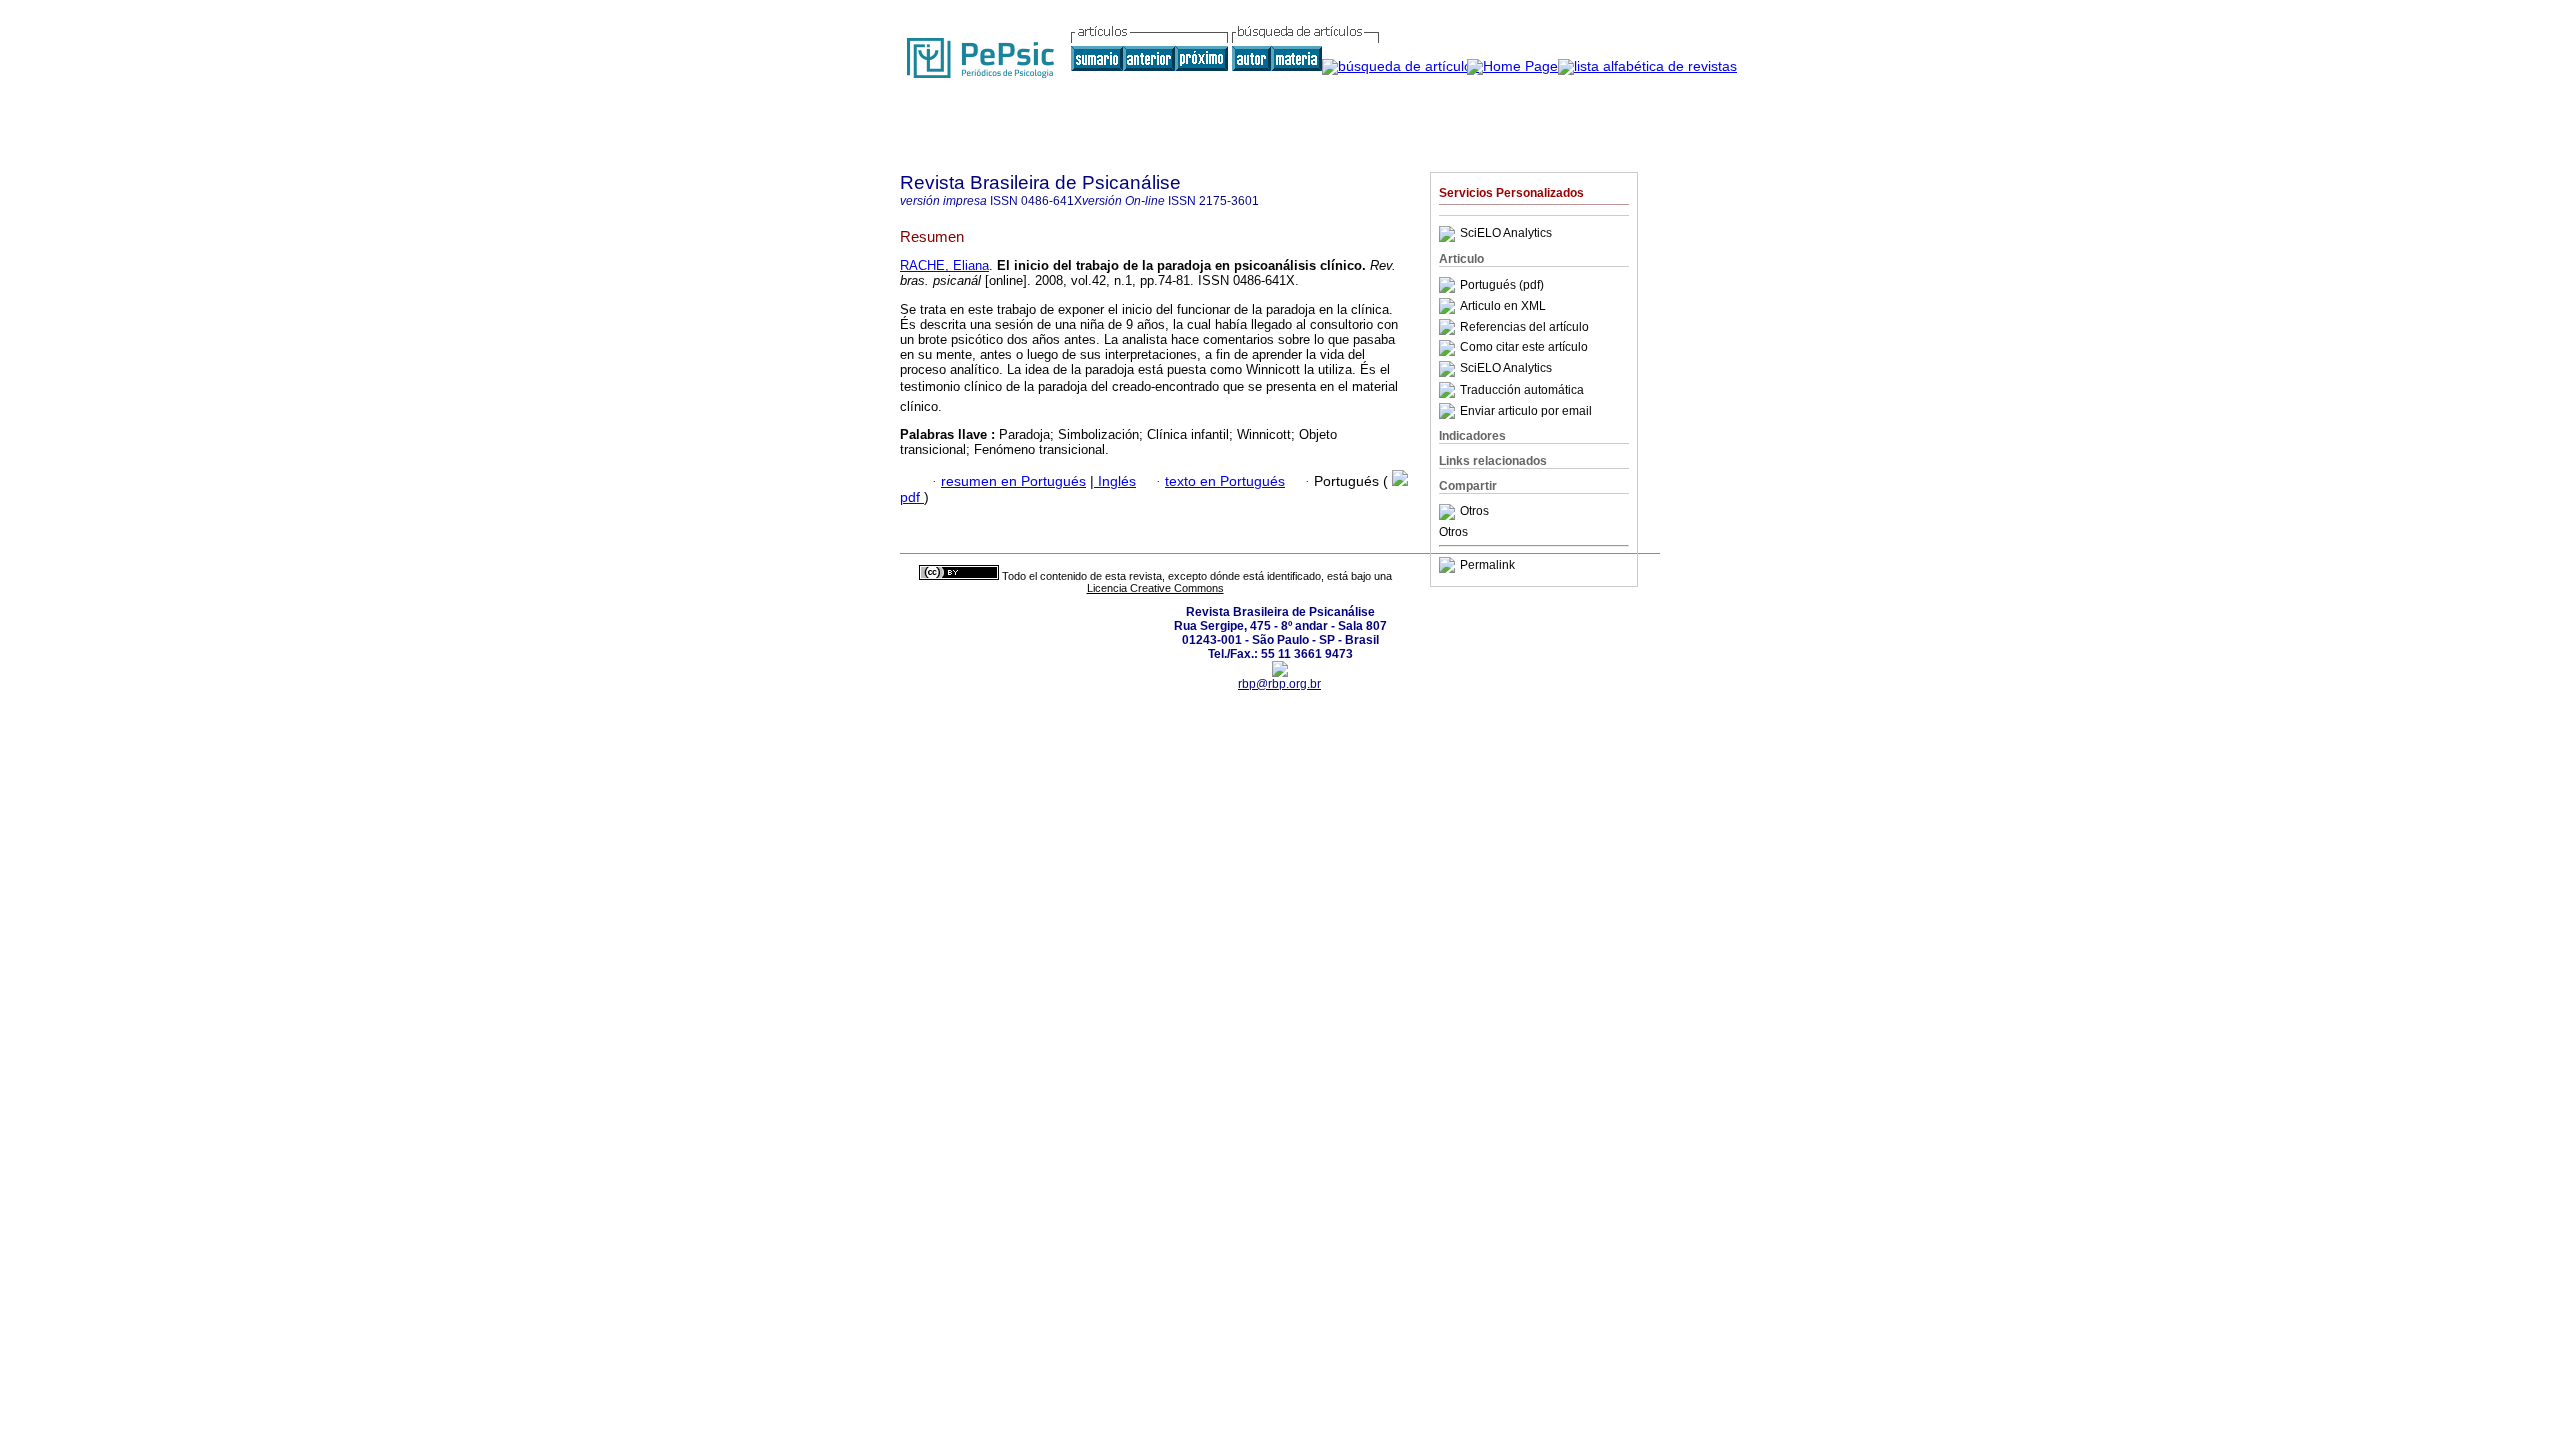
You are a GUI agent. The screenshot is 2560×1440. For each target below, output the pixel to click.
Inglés (1115, 481)
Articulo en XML (1503, 306)
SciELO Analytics (1506, 234)
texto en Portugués (1225, 481)
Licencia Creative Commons (1155, 588)
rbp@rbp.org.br (1279, 684)
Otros (1474, 512)
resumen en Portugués (1013, 481)
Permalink (1487, 565)
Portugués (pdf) (1502, 285)
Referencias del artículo (1524, 327)
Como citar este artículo (1524, 348)
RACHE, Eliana (944, 265)
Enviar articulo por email (1526, 411)
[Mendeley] (1449, 512)
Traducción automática (1522, 390)
